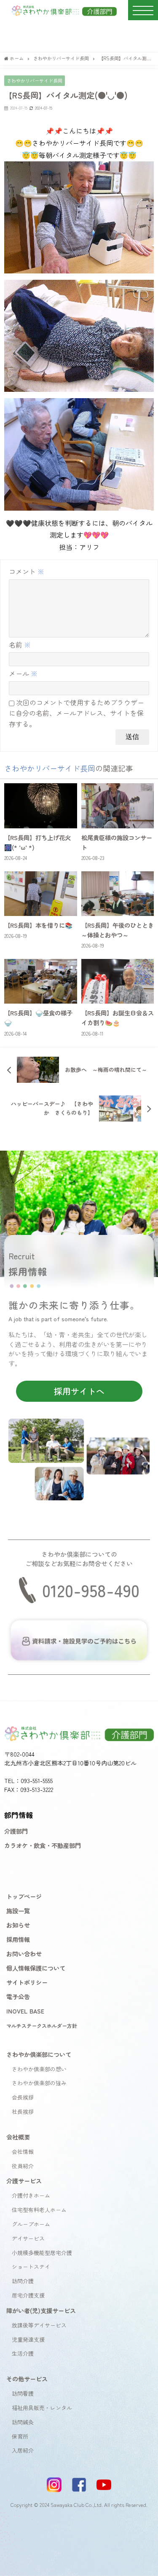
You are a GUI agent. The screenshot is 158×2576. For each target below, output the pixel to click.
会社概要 (18, 2137)
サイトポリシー (27, 1982)
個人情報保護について (36, 1968)
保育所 (20, 2436)
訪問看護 (23, 2393)
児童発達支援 (28, 2339)
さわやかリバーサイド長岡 (35, 80)
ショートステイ (31, 2267)
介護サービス (24, 2181)
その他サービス (27, 2379)
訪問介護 (23, 2281)
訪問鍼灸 (23, 2422)
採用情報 (18, 1939)
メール (23, 673)
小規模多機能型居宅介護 (42, 2253)
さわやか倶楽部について (39, 2054)
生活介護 (23, 2353)
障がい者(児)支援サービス (41, 2310)
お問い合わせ (24, 1953)
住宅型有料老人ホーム (39, 2210)
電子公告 (18, 1996)
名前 (20, 645)
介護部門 (16, 1831)
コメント (27, 571)
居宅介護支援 (28, 2295)
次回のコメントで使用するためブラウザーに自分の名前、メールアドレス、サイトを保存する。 (76, 713)
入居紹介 (23, 2450)
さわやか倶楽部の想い (39, 2069)
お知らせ (18, 1925)
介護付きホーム (31, 2195)
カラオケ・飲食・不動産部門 (43, 1845)
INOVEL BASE (25, 2011)
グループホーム (31, 2224)
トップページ (24, 1896)
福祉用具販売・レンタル (42, 2408)
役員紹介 (23, 2166)
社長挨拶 (23, 2111)
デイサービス (28, 2238)
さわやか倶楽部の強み (39, 2083)
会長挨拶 (23, 2097)
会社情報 (23, 2152)
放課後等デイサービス (39, 2325)
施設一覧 (18, 1911)
